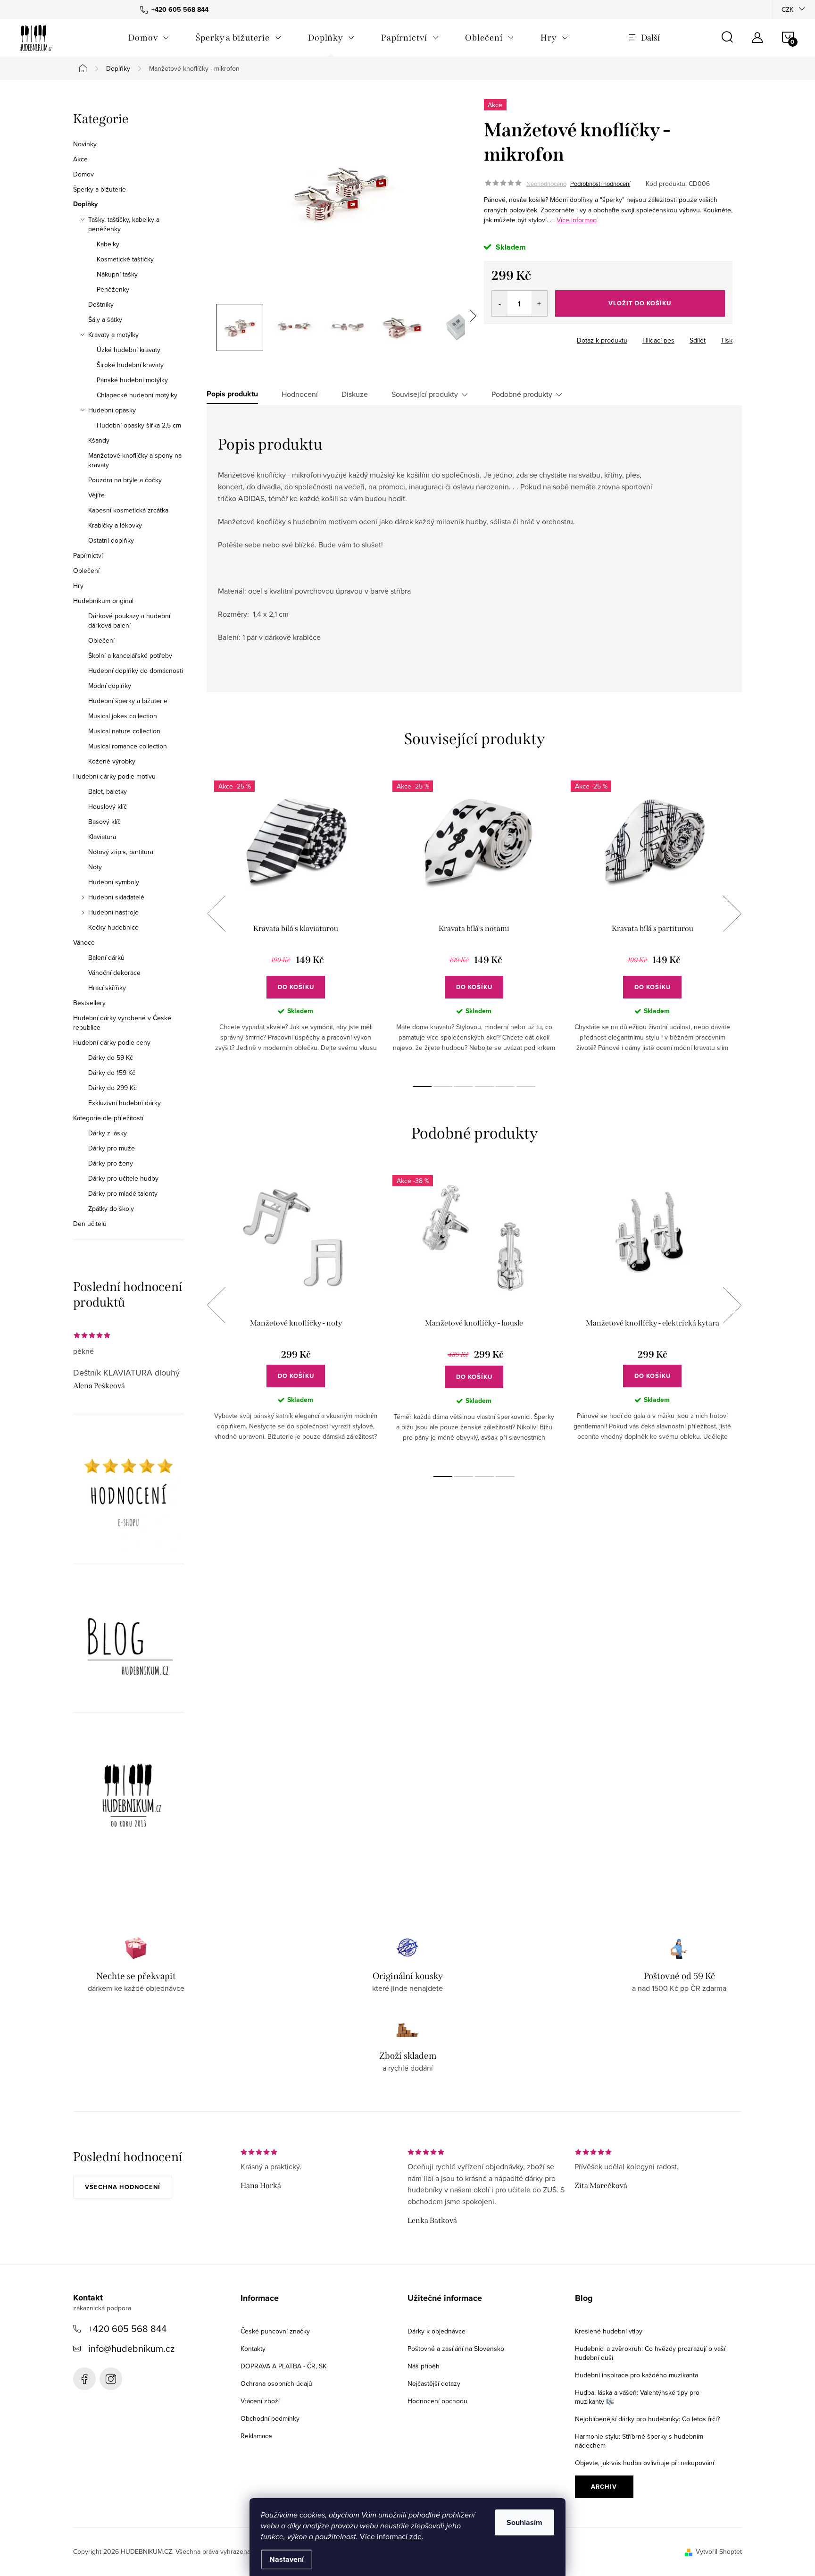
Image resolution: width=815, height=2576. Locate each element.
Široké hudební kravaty (130, 365)
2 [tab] (443, 1087)
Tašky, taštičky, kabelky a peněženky (124, 224)
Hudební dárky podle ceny (112, 1042)
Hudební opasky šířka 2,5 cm (139, 425)
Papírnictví (88, 555)
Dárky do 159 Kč (112, 1073)
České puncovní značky (275, 2331)
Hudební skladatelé (116, 897)
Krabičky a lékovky (115, 525)
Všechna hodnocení (123, 2187)
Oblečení (86, 571)
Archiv (604, 2487)
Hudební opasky (112, 410)
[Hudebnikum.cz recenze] (129, 1496)
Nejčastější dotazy (434, 2383)
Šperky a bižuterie (100, 189)
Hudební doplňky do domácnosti (136, 671)
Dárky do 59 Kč (111, 1057)
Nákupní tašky (117, 274)
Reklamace (256, 2436)
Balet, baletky (108, 791)
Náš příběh (424, 2366)
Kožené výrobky (112, 761)
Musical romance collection (128, 746)
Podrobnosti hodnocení (600, 184)
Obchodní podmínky (270, 2418)
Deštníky (101, 304)
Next (732, 914)
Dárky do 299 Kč (112, 1088)
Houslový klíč (108, 806)
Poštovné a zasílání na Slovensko (456, 2349)
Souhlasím (524, 2522)
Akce (80, 159)
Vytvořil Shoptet (719, 2551)
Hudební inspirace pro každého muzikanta (636, 2375)
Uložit (503, 338)
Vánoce (84, 942)
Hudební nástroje (113, 912)
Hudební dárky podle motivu (114, 776)
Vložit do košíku (640, 303)
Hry (78, 586)
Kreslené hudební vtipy (609, 2331)
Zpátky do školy (111, 1208)
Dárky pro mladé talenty (123, 1193)
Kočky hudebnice (113, 927)
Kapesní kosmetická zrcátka (128, 510)
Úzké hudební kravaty (129, 350)
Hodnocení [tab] (300, 394)
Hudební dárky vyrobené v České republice (122, 1023)
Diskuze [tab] (355, 394)
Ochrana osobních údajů (276, 2383)
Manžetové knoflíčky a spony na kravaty (135, 460)
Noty (95, 867)
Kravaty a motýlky (113, 335)
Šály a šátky (105, 319)
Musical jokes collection (123, 716)
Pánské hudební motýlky (132, 380)
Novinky (85, 144)
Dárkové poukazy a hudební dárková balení (129, 621)
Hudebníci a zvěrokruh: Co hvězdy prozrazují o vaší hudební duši (650, 2353)
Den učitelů (90, 1224)
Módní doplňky (110, 686)
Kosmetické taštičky (125, 259)
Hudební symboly (114, 882)
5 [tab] (505, 1087)
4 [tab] (484, 1087)
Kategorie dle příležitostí (108, 1118)
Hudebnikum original (103, 601)
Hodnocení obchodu (437, 2401)
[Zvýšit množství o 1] (539, 303)
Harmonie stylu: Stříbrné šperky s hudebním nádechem (639, 2441)
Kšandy (99, 440)
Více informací (577, 220)
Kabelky (108, 244)
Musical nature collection (124, 731)
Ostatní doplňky (111, 540)
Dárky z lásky (108, 1133)
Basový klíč (104, 822)
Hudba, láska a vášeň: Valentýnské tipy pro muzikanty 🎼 (637, 2397)
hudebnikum (111, 2379)
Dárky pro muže (112, 1148)
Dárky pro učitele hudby (123, 1178)
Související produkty (425, 394)
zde (416, 2536)
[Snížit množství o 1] (500, 303)
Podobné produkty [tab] (522, 394)
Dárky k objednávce (437, 2331)
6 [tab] (526, 1087)
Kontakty (253, 2349)
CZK (787, 9)
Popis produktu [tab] (232, 394)
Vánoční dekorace (114, 973)
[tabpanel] (296, 923)
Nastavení (287, 2559)
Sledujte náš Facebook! (84, 2379)
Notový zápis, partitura (121, 852)
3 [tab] (464, 1087)
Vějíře (96, 495)
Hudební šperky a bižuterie (128, 701)
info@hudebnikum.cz (131, 2348)
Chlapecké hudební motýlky (137, 395)
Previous (216, 914)
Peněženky (113, 289)
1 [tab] (422, 1087)
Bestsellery (89, 1003)
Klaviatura (102, 837)
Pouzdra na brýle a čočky (125, 480)
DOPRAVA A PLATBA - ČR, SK (283, 2366)
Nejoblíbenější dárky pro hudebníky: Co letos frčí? (647, 2419)
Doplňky (85, 204)
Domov (83, 174)
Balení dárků (106, 957)
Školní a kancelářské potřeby (130, 655)
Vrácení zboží (260, 2401)
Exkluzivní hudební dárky (125, 1103)
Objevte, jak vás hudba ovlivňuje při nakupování (645, 2463)
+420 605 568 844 (127, 2328)
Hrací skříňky (107, 988)
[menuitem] (149, 38)
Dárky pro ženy (111, 1163)
